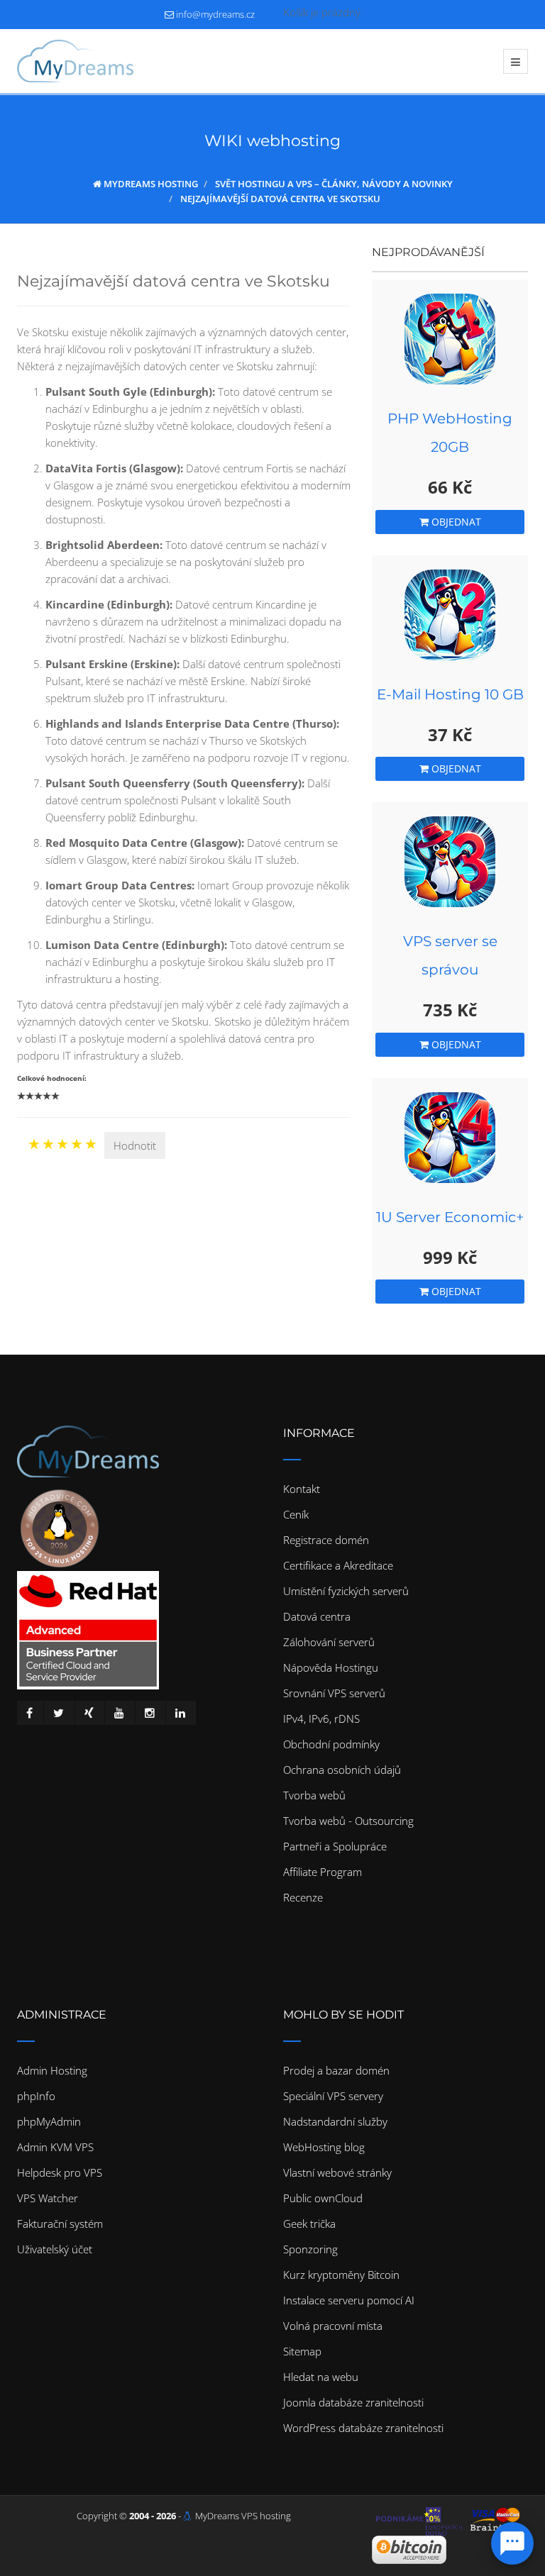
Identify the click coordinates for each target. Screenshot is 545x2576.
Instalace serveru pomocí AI (349, 2300)
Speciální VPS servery (333, 2096)
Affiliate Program (323, 1872)
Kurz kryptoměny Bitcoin (341, 2275)
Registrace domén (326, 1540)
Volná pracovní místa (333, 2326)
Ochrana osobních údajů (342, 1770)
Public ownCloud (323, 2198)
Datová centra (317, 1616)
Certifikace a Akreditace (338, 1565)
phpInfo (36, 2096)
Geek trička (309, 2224)
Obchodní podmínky (331, 1744)
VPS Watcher (48, 2198)
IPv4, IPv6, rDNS (321, 1719)
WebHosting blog (324, 2147)
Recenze (303, 1897)
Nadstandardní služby (335, 2121)
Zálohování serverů (329, 1642)
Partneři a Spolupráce (335, 1846)
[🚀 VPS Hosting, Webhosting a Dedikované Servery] (75, 61)
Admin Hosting (52, 2070)
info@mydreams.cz (215, 14)
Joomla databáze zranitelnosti (353, 2402)
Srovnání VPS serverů (334, 1693)
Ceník (296, 1514)
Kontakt (302, 1489)
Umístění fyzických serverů (346, 1591)
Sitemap (302, 2351)
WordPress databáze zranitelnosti (363, 2428)
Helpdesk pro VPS (60, 2172)
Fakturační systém (60, 2224)
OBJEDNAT (455, 522)
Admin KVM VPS (55, 2147)
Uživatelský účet (55, 2249)
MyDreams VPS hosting (243, 2516)
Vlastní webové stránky (337, 2172)
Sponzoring (310, 2249)
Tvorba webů (314, 1795)
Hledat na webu (321, 2377)
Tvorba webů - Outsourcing (348, 1821)
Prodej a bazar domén (336, 2070)
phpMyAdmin (49, 2121)
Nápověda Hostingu (331, 1667)
